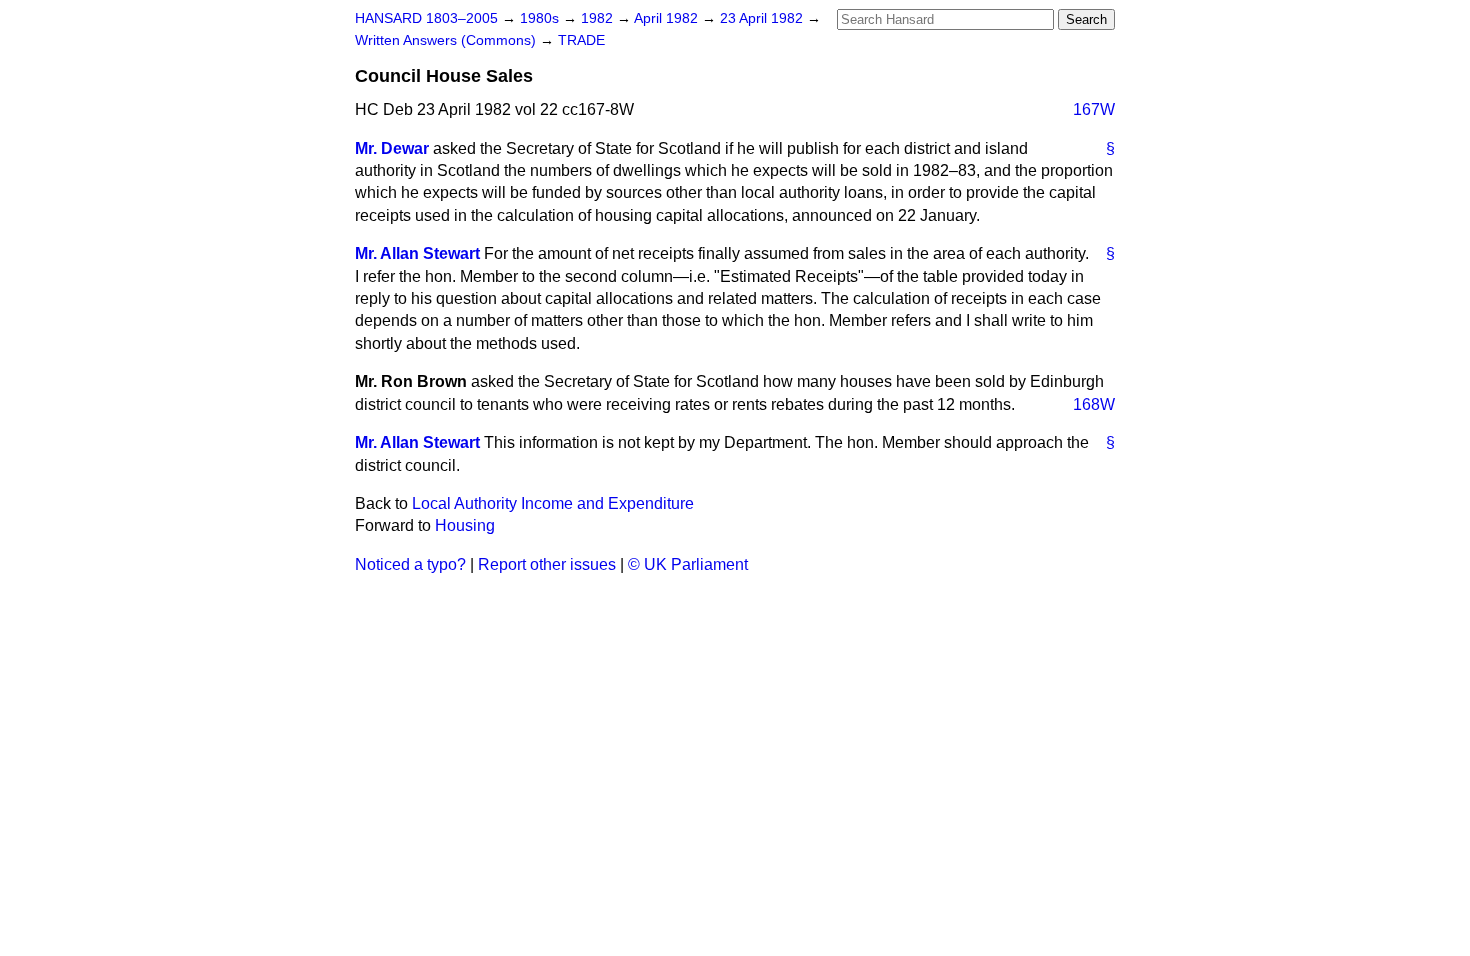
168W (1094, 404)
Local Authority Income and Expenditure (553, 503)
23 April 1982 (763, 18)
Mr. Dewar (392, 148)
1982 (599, 18)
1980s (541, 18)
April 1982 (668, 18)
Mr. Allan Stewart (417, 253)
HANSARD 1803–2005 (426, 18)
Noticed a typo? (410, 564)
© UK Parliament (688, 564)
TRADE (581, 40)
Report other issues (547, 564)
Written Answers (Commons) (447, 40)
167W (1094, 109)
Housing (465, 525)
